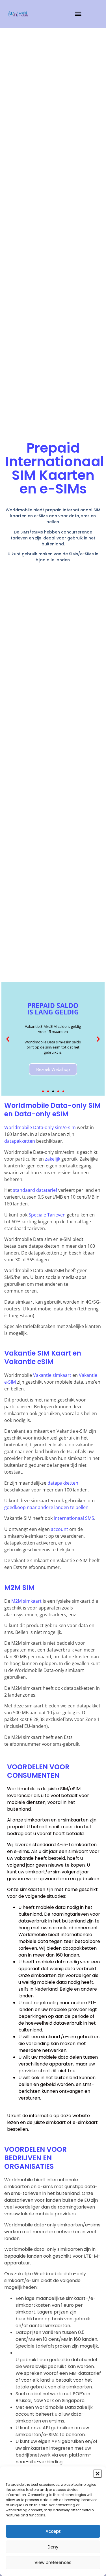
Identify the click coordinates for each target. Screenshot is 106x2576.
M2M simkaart (26, 1601)
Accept (53, 2531)
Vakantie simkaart (52, 1375)
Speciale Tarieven (47, 1215)
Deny (53, 2547)
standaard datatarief (35, 1190)
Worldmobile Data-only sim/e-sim (40, 1127)
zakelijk (53, 1159)
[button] (98, 2474)
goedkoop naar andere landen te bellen (46, 1507)
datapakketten (20, 1141)
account (60, 1529)
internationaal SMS (74, 1518)
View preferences (53, 2563)
